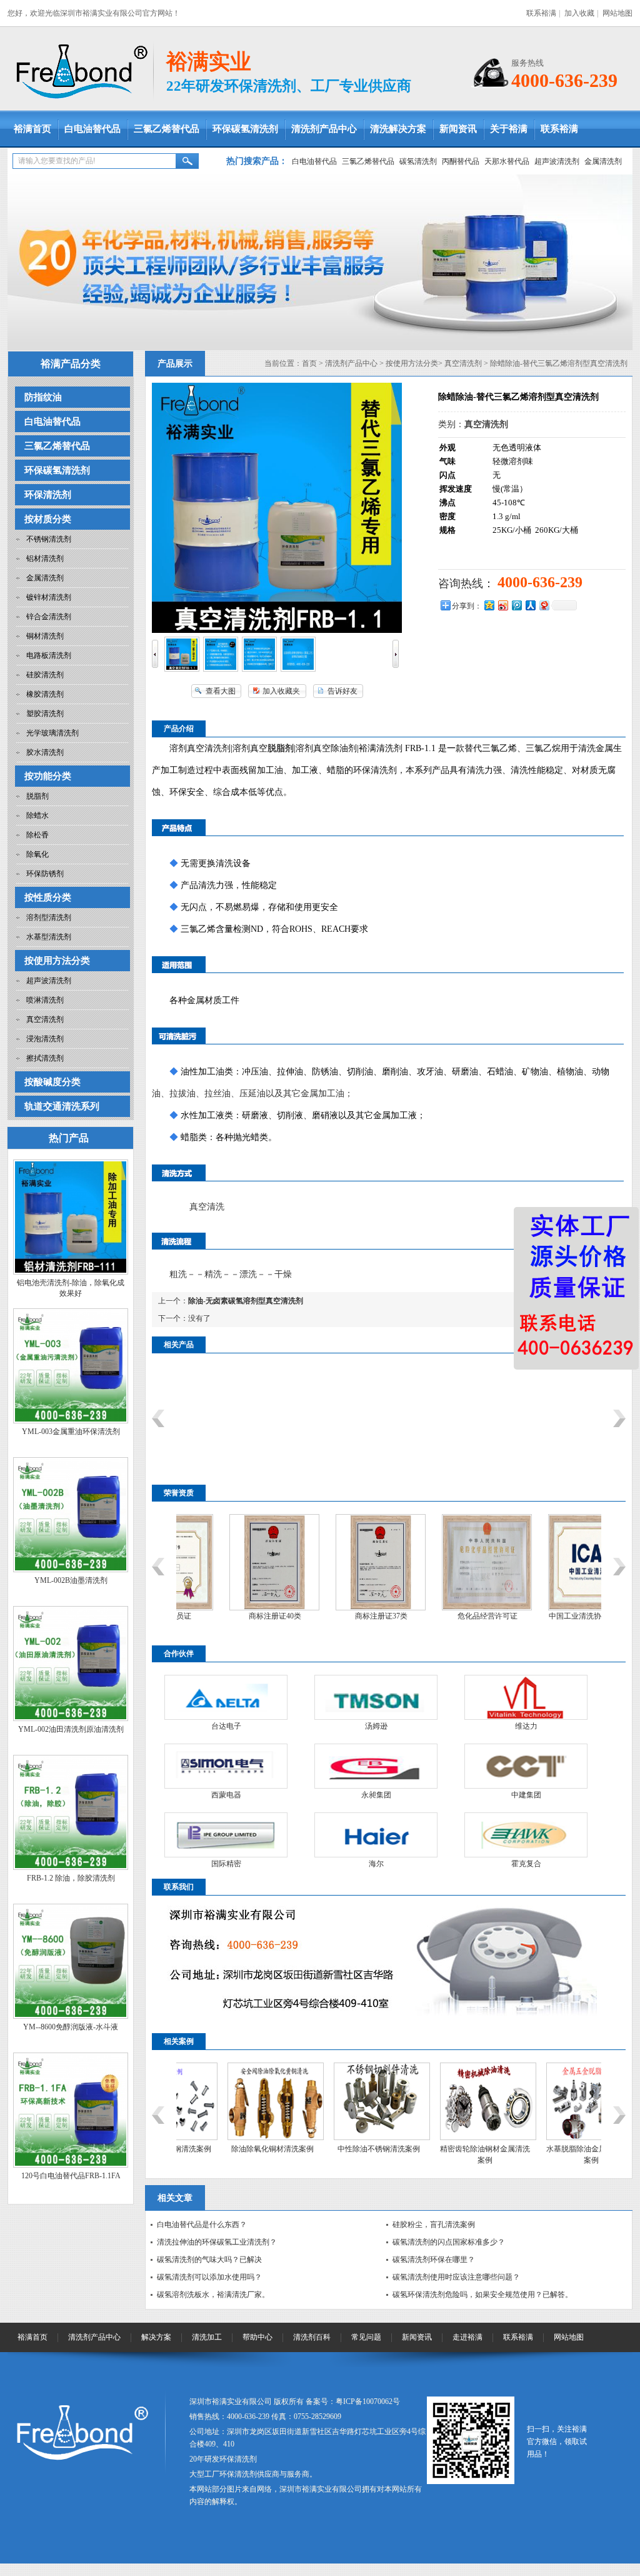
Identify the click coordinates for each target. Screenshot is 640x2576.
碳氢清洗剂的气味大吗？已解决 (209, 2260)
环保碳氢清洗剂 (245, 129)
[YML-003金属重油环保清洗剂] (71, 1421)
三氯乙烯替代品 (167, 129)
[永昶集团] (376, 1766)
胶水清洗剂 (45, 752)
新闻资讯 (458, 129)
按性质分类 (48, 897)
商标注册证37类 (336, 1616)
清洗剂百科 (312, 2337)
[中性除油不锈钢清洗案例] (336, 2138)
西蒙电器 (226, 1795)
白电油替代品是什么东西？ (202, 2225)
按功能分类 (48, 776)
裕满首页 (32, 129)
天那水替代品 (507, 161)
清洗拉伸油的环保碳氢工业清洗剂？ (217, 2242)
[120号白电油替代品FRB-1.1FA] (71, 2165)
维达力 (526, 1726)
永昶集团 (376, 1795)
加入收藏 (579, 13)
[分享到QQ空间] (489, 605)
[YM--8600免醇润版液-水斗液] (71, 2016)
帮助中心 (257, 2337)
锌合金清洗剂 (49, 617)
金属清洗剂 (603, 161)
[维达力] (526, 1697)
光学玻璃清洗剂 (52, 733)
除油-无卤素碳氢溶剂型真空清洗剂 (246, 1301)
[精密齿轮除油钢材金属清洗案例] (442, 2138)
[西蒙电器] (226, 1766)
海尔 (376, 1864)
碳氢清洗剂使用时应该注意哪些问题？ (456, 2277)
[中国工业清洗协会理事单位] (548, 1608)
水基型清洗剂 (49, 937)
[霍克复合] (526, 1835)
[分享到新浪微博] (502, 605)
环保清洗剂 (48, 495)
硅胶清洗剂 (45, 675)
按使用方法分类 (57, 961)
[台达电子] (226, 1697)
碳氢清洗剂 (418, 161)
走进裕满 (467, 2337)
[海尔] (376, 1835)
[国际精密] (226, 1835)
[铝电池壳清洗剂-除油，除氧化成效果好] (71, 1272)
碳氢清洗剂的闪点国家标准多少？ (449, 2242)
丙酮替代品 (461, 161)
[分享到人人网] (530, 605)
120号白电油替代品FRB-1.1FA (71, 2176)
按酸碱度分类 (52, 1082)
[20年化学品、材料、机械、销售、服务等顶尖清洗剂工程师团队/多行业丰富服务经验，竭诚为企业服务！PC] (320, 262)
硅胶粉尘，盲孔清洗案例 (434, 2225)
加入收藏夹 (281, 691)
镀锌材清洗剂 (49, 597)
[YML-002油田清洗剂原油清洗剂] (71, 1719)
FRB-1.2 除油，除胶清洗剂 (71, 1878)
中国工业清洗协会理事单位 (549, 1616)
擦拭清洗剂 (45, 1058)
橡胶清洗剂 (45, 694)
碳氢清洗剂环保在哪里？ (434, 2260)
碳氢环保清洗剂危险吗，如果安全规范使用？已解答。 (482, 2295)
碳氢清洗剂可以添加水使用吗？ (209, 2277)
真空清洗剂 (45, 1019)
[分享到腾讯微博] (516, 605)
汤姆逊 (376, 1726)
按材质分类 (48, 519)
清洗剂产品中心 (324, 129)
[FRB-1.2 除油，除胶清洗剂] (71, 1867)
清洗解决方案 (398, 129)
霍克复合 (526, 1864)
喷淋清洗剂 (45, 1000)
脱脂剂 (37, 796)
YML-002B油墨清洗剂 (71, 1580)
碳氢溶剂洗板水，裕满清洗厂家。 (213, 2295)
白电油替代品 (92, 129)
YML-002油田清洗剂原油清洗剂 (71, 1729)
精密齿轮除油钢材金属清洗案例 (439, 2154)
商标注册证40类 (230, 1616)
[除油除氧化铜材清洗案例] (229, 2138)
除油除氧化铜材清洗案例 (226, 2149)
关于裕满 (509, 129)
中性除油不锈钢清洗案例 (332, 2149)
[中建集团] (526, 1766)
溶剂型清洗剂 (49, 917)
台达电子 (226, 1726)
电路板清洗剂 (49, 655)
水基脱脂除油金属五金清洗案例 (545, 2154)
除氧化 (37, 854)
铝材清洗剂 (45, 558)
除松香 (37, 835)
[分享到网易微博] (544, 605)
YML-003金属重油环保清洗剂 (71, 1432)
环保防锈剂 (45, 874)
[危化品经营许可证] (442, 1608)
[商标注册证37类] (336, 1608)
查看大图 (221, 691)
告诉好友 (342, 691)
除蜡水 (37, 816)
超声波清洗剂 (557, 161)
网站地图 (617, 13)
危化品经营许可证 (442, 1616)
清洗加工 (207, 2337)
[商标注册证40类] (229, 1608)
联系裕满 (541, 13)
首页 (309, 363)
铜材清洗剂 (45, 636)
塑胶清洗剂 (45, 714)
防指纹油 (43, 397)
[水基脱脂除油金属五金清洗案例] (548, 2138)
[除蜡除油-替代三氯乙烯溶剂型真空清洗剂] (182, 669)
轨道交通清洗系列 (62, 1106)
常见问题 (366, 2337)
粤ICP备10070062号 (368, 2402)
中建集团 (526, 1795)
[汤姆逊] (376, 1697)
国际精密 (226, 1864)
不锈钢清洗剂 (49, 539)
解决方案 (156, 2337)
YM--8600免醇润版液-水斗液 (71, 2027)
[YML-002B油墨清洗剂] (71, 1570)
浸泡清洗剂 (45, 1039)
